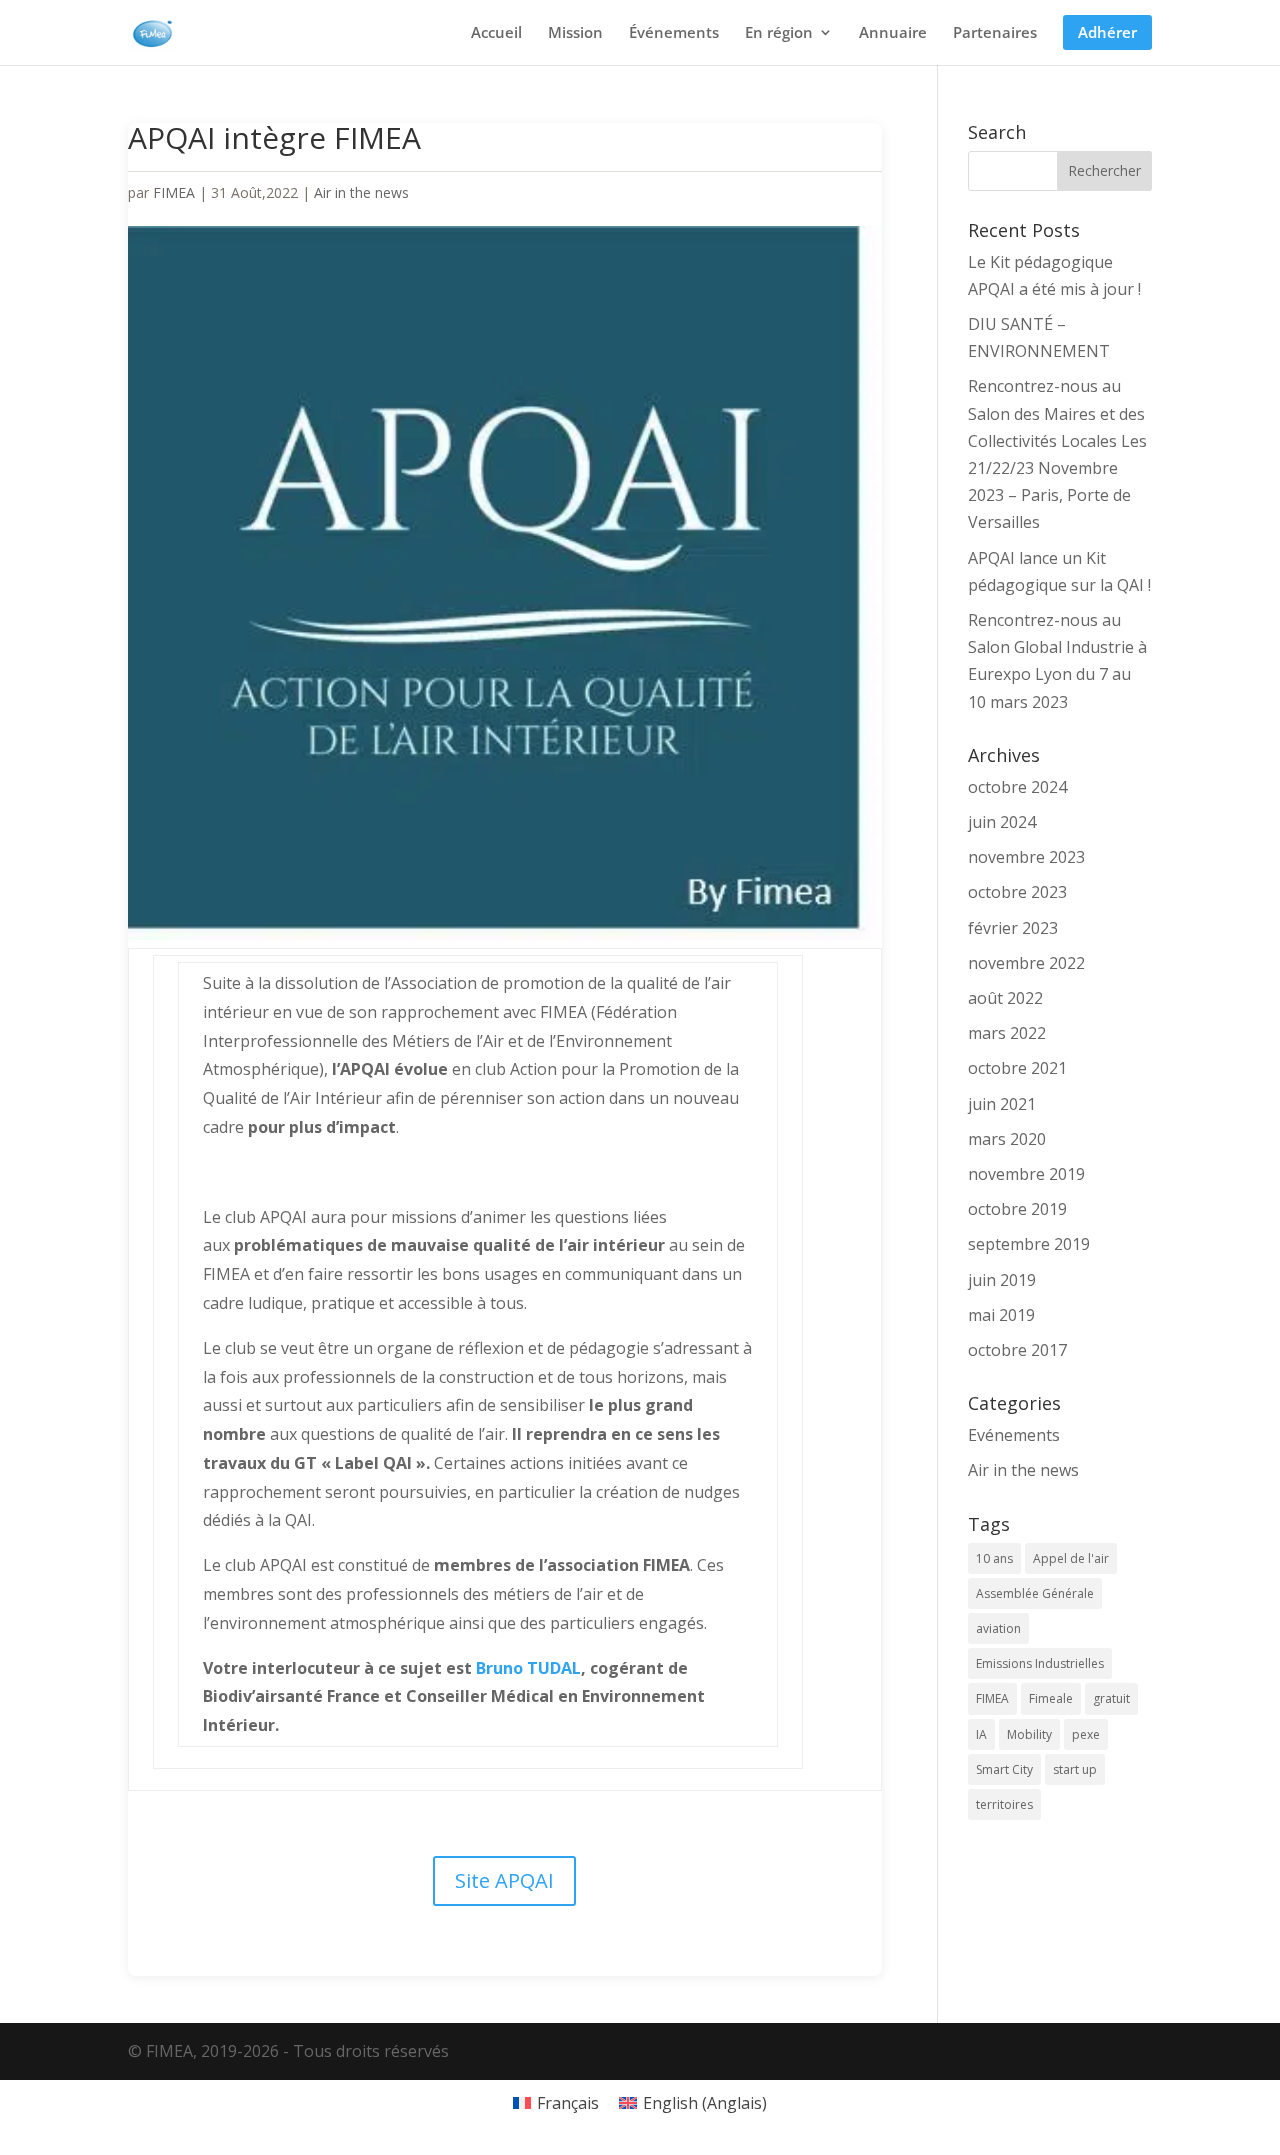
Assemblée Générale (1035, 1593)
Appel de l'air (1071, 1558)
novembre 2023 (1026, 857)
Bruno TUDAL (528, 1668)
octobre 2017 (1017, 1350)
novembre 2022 (1026, 963)
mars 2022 (1007, 1033)
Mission (575, 33)
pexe (1086, 1734)
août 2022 (1005, 998)
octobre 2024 (1017, 787)
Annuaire (893, 33)
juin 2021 (1002, 1104)
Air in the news (361, 192)
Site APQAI (504, 1880)
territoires (1004, 1804)
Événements (674, 33)
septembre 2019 (1029, 1244)
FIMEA (174, 192)
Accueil (496, 33)
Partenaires (995, 33)
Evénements (1014, 1435)
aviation (998, 1628)
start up (1075, 1769)
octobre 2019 (1017, 1209)
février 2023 (1013, 928)
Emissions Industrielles (1040, 1663)
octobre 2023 (1017, 892)
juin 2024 (1002, 822)
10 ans (994, 1558)
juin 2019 (1002, 1280)
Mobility (1029, 1734)
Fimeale (1051, 1698)
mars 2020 (1007, 1139)
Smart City (1004, 1769)
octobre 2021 (1017, 1068)
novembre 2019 (1026, 1174)
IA (981, 1734)
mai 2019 (1001, 1315)
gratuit (1111, 1698)
